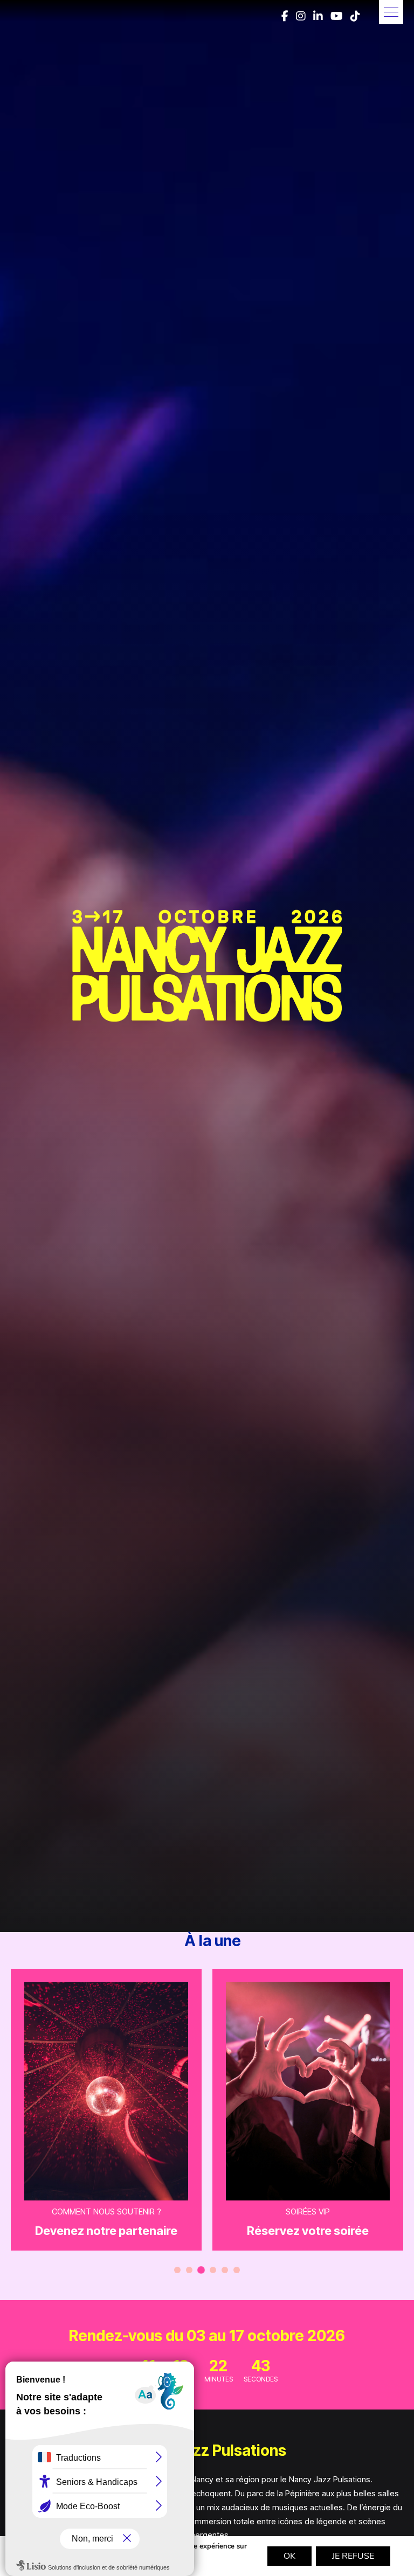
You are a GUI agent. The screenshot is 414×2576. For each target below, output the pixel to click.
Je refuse (353, 2556)
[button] (391, 12)
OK (289, 2556)
